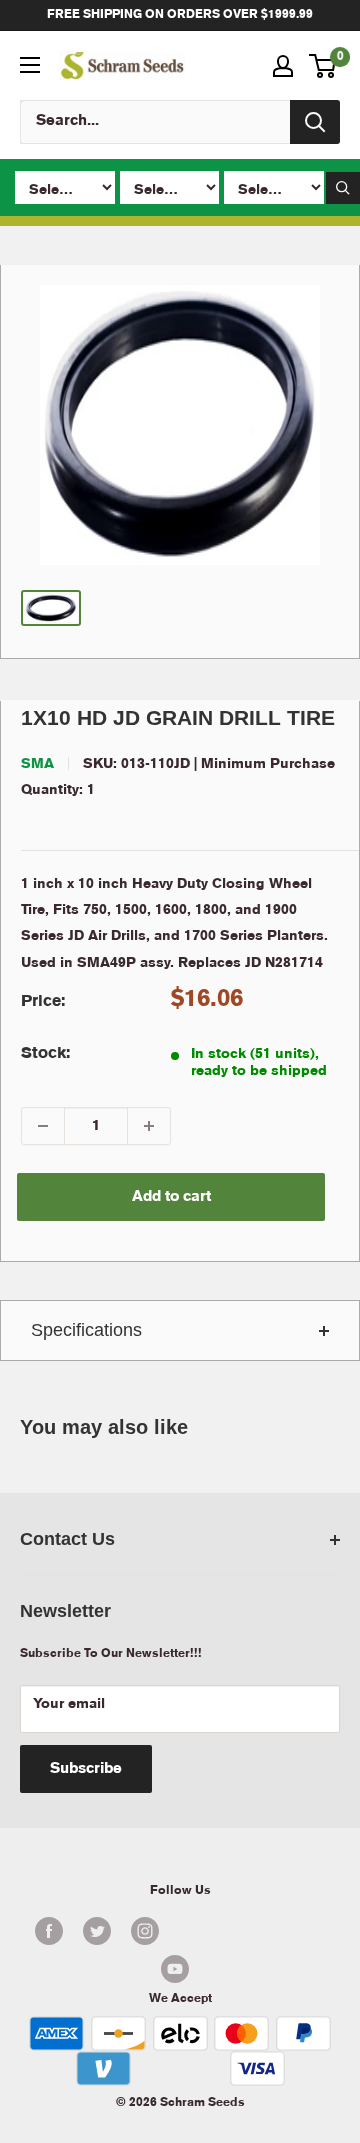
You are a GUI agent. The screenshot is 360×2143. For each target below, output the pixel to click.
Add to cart (171, 1197)
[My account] (283, 66)
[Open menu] (30, 65)
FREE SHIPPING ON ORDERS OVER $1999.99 (180, 14)
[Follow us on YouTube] (175, 1969)
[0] (323, 66)
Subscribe (86, 1769)
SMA (37, 764)
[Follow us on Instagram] (145, 1931)
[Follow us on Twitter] (97, 1931)
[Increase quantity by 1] (149, 1126)
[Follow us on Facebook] (49, 1931)
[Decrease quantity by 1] (43, 1126)
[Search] (315, 122)
